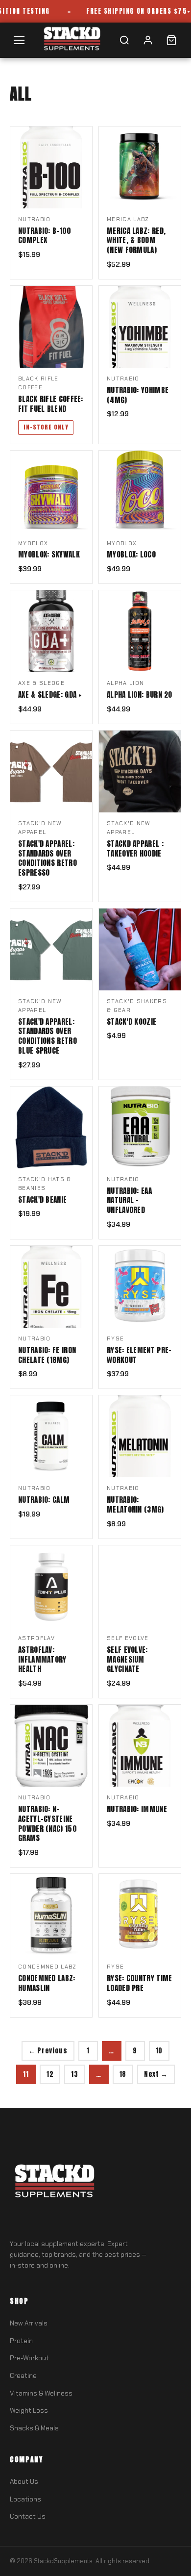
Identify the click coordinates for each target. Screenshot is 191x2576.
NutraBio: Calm (44, 1500)
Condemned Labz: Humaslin (47, 1983)
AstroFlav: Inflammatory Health (42, 1659)
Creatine (23, 2376)
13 (74, 2074)
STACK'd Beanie (42, 1200)
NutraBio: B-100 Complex (45, 236)
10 (159, 2050)
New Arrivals (29, 2323)
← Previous (48, 2050)
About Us (24, 2482)
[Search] (124, 40)
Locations (25, 2499)
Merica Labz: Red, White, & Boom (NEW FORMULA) (136, 240)
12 (50, 2074)
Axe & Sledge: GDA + (50, 695)
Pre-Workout (29, 2358)
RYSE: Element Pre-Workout (139, 1355)
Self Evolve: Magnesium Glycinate (127, 1659)
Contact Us (28, 2516)
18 (123, 2074)
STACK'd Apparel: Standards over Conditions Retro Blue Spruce (48, 1036)
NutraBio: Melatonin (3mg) (135, 1505)
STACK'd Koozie (131, 1022)
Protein (21, 2341)
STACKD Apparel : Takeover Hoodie (135, 849)
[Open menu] (19, 40)
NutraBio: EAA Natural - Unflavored (129, 1200)
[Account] (148, 40)
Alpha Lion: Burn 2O (140, 695)
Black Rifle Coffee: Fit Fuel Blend (51, 404)
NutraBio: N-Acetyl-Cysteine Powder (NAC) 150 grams (48, 1824)
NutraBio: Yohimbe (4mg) (138, 395)
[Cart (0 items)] (171, 40)
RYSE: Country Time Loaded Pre (139, 1983)
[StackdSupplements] (72, 40)
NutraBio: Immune (137, 1809)
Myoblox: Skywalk (49, 555)
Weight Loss (29, 2411)
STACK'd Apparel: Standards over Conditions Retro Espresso (48, 858)
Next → (156, 2074)
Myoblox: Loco (131, 555)
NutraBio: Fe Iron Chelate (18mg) (47, 1355)
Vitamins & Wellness (41, 2393)
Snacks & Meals (34, 2428)
